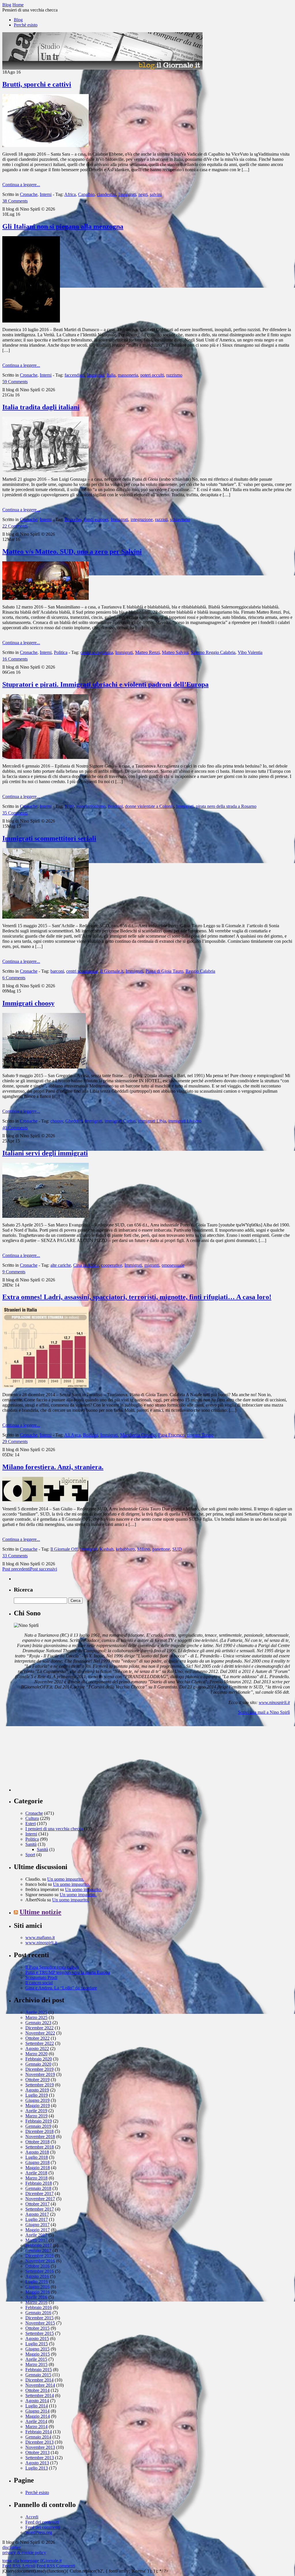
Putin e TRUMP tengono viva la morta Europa (68, 1972)
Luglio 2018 (37, 2157)
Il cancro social (39, 1983)
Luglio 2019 (37, 2095)
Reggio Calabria (200, 971)
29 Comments (15, 1441)
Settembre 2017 (40, 2209)
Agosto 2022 (37, 2049)
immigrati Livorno (185, 1121)
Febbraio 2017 (39, 2245)
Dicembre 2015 (39, 2318)
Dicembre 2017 (39, 2194)
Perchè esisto (26, 25)
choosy (57, 1121)
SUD (177, 1549)
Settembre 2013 (40, 2458)
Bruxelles (73, 519)
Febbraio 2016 (39, 2307)
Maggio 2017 (38, 2230)
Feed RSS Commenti (56, 2566)
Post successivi (44, 1569)
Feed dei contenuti (42, 2522)
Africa (70, 194)
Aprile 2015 (36, 2359)
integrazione (142, 519)
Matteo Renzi (147, 652)
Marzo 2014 (36, 2427)
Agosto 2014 (37, 2401)
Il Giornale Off (64, 1549)
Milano (144, 1549)
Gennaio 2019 (38, 2126)
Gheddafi (74, 1121)
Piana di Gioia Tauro (164, 971)
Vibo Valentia (250, 652)
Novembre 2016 (40, 2261)
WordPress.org (39, 2532)
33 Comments (15, 1556)
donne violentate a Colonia (149, 806)
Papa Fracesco (171, 1435)
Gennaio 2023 (38, 2023)
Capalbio (86, 194)
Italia (111, 375)
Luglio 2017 (37, 2219)
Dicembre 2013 (39, 2442)
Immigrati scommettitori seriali (49, 838)
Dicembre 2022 (39, 2028)
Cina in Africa (86, 1265)
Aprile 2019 (36, 2111)
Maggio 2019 (38, 2105)
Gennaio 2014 (38, 2437)
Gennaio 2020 (38, 2064)
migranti (152, 1265)
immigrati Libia (152, 1121)
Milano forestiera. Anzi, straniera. (53, 1467)
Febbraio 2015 (39, 2370)
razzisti (161, 519)
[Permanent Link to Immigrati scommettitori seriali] (46, 917)
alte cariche (61, 1265)
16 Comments (15, 659)
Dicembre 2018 (39, 2131)
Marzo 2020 (36, 2054)
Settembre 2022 (40, 2043)
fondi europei (96, 519)
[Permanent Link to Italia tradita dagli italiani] (46, 471)
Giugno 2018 (37, 2162)
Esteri (31, 1824)
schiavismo (180, 519)
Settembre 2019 (40, 2085)
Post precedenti (16, 1569)
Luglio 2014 (37, 2406)
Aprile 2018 (36, 2173)
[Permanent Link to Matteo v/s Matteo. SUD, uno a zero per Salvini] (46, 598)
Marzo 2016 (36, 2302)
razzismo (174, 375)
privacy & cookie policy (24, 2553)
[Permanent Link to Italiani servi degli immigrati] (46, 1216)
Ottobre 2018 (37, 2142)
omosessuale (173, 1265)
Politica (61, 652)
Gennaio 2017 (38, 2250)
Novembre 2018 (40, 2137)
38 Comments (15, 201)
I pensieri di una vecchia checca (54, 1829)
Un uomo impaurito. (66, 1879)
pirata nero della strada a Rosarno (226, 806)
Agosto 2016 (37, 2276)
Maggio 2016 (38, 2292)
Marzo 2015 (36, 2364)
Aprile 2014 (36, 2421)
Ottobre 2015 (37, 2328)
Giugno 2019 (37, 2100)
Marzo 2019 (36, 2116)
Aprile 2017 (36, 2235)
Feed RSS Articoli (19, 2566)
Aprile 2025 (36, 2012)
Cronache (29, 194)
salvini (156, 194)
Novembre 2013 (40, 2447)
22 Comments (15, 526)
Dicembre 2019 (39, 2069)
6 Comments (14, 978)
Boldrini (115, 806)
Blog (18, 20)
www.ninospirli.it (274, 1702)
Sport (30, 1855)
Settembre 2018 (40, 2147)
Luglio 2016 (37, 2282)
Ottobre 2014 (37, 2390)
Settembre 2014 (40, 2395)
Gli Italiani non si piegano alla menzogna (63, 226)
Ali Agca (72, 1435)
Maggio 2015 (38, 2354)
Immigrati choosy (28, 1003)
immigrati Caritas (120, 1121)
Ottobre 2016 (37, 2266)
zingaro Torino (200, 1435)
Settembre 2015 (40, 2333)
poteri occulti (152, 375)
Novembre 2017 (40, 2199)
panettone (161, 1549)
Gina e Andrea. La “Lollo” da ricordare (61, 1988)
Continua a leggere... (21, 185)
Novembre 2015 (40, 2323)
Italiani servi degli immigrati (45, 1153)
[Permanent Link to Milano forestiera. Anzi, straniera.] (46, 1500)
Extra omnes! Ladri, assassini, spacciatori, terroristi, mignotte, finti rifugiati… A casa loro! (137, 1297)
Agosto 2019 (37, 2090)
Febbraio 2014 (39, 2432)
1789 (69, 806)
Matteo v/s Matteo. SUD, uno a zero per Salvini (72, 552)
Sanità (31, 1844)
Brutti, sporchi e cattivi (37, 84)
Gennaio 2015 (38, 2375)
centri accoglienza (97, 652)
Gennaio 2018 (38, 2188)
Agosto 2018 (37, 2152)
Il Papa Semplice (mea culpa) (52, 1967)
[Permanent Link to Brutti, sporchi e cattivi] (46, 145)
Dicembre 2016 (39, 2256)
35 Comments (15, 813)
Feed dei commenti (43, 2527)
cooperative (112, 1265)
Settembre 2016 (40, 2271)
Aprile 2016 (36, 2297)
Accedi (32, 2517)
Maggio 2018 (38, 2168)
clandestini (106, 194)
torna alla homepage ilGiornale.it (32, 2561)
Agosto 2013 (37, 2463)
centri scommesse (82, 971)
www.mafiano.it (40, 1937)
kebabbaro (125, 1549)
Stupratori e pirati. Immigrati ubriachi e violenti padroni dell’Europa (105, 684)
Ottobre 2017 (37, 2204)
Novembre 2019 (40, 2074)
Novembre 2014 (40, 2385)
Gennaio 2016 (38, 2313)
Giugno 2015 (37, 2349)
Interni (46, 194)
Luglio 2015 (37, 2344)
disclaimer (12, 2547)
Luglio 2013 (37, 2468)
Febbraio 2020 (39, 2059)
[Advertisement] (57, 1756)
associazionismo (91, 806)
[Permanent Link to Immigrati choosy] (44, 1067)
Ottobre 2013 (37, 2452)
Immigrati (127, 194)
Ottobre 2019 (37, 2080)
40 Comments (15, 1128)
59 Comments (15, 382)
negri (143, 194)
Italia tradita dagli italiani (41, 407)
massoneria (128, 375)
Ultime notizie (40, 1912)
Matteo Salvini (175, 652)
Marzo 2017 (36, 2240)
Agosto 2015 (37, 2339)
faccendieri (74, 375)
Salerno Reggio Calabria (213, 652)
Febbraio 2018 (39, 2183)
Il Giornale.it (112, 971)
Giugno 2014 (37, 2411)
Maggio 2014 (38, 2416)
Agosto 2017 (37, 2214)
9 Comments (14, 1272)
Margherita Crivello (138, 1435)
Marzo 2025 (36, 2017)
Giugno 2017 (37, 2225)
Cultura (32, 1818)
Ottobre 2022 (37, 2038)
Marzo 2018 (36, 2178)
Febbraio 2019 (39, 2121)
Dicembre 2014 (39, 2380)
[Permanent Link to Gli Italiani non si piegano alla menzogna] (31, 321)
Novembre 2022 (40, 2033)
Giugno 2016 (37, 2287)
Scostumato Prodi (41, 1977)
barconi (57, 971)
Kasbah (107, 1549)
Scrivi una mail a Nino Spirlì (264, 1712)
